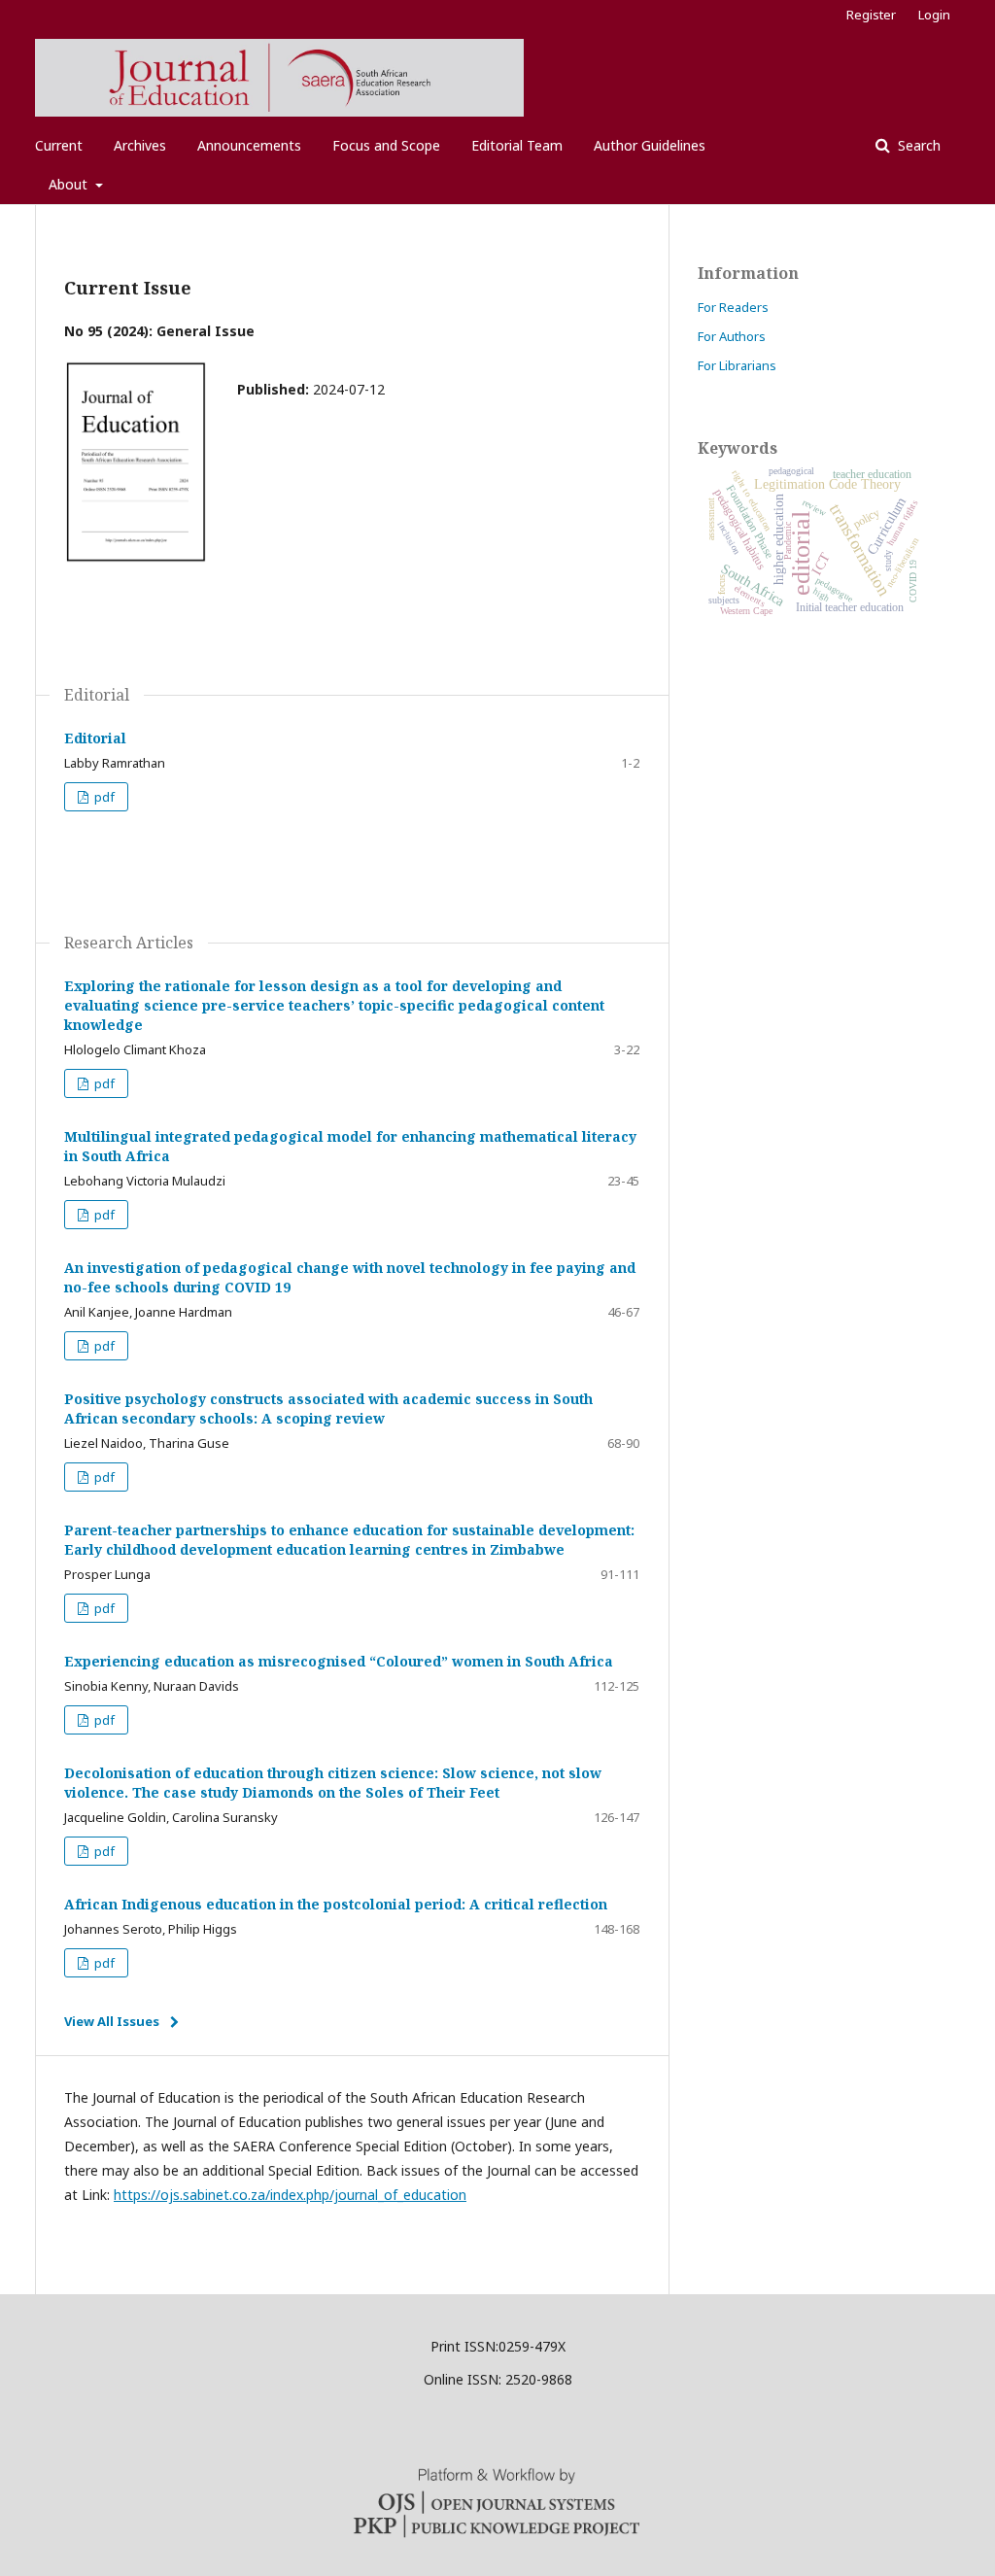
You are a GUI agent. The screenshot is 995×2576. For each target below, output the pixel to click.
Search (917, 145)
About (70, 184)
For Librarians (737, 365)
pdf (103, 797)
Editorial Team (517, 145)
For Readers (733, 307)
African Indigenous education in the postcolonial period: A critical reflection (336, 1904)
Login (934, 15)
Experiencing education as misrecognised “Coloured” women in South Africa (339, 1661)
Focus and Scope (386, 145)
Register (871, 15)
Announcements (249, 145)
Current (59, 145)
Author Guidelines (650, 145)
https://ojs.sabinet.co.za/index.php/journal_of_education (290, 2195)
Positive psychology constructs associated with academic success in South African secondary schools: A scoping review (328, 1408)
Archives (140, 145)
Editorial (95, 738)
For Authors (732, 336)
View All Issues (112, 2021)
